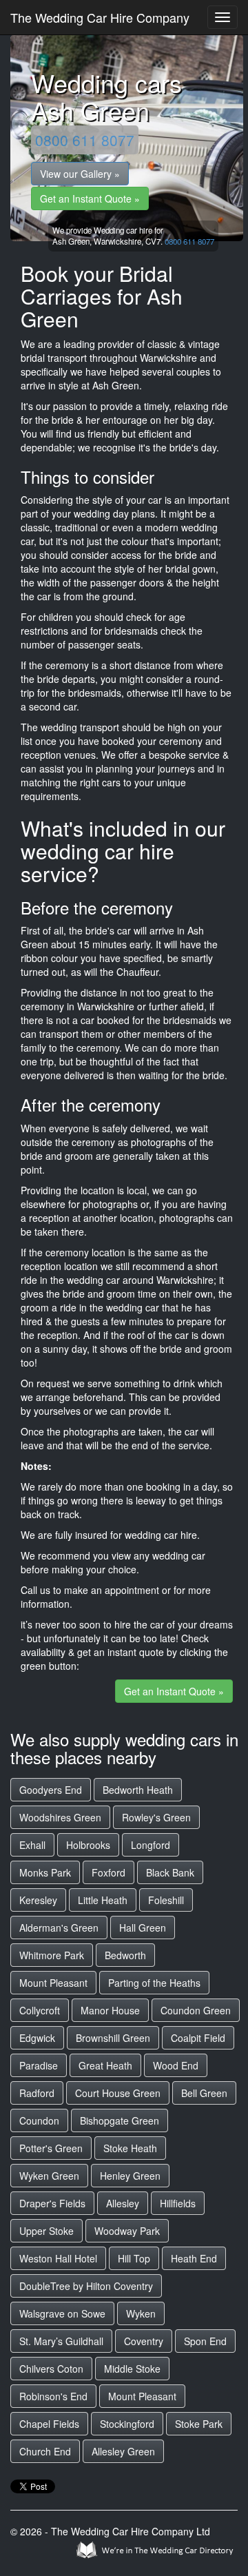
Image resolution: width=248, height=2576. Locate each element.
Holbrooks (88, 1845)
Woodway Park (127, 2231)
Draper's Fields (52, 2203)
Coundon (39, 2120)
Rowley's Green (156, 1817)
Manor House (110, 2010)
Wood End (176, 2065)
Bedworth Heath (138, 1790)
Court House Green (118, 2093)
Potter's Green (51, 2148)
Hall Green (143, 1928)
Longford (151, 1845)
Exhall (32, 1845)
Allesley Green (123, 2451)
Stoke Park (199, 2424)
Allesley (123, 2203)
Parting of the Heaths (154, 1983)
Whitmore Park (52, 1955)
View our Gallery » (80, 174)
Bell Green (204, 2093)
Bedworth (125, 1955)
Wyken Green (49, 2176)
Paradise (39, 2065)
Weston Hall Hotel (58, 2258)
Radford (37, 2093)
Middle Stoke (132, 2369)
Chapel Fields (49, 2424)
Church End (45, 2451)
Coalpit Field (198, 2038)
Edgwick (37, 2038)
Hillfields (178, 2203)
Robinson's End (53, 2396)
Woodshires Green (60, 1817)
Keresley (38, 1900)
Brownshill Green (113, 2038)
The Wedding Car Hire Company (100, 17)
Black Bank (170, 1872)
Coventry (144, 2341)
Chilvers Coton (51, 2369)
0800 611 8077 (85, 140)
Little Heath (103, 1900)
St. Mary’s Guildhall (61, 2341)
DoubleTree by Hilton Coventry (86, 2286)
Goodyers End (51, 1790)
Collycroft (40, 2010)
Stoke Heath (130, 2148)
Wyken (141, 2313)
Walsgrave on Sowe (62, 2313)
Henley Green (130, 2176)
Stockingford (127, 2424)
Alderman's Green (59, 1928)
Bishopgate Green (120, 2120)
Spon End (205, 2341)
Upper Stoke (46, 2231)
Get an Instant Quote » (90, 198)
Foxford (108, 1872)
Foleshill (166, 1900)
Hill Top (134, 2258)
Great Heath (105, 2065)
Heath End (194, 2258)
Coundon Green (196, 2010)
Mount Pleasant (53, 1983)
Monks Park (45, 1872)
